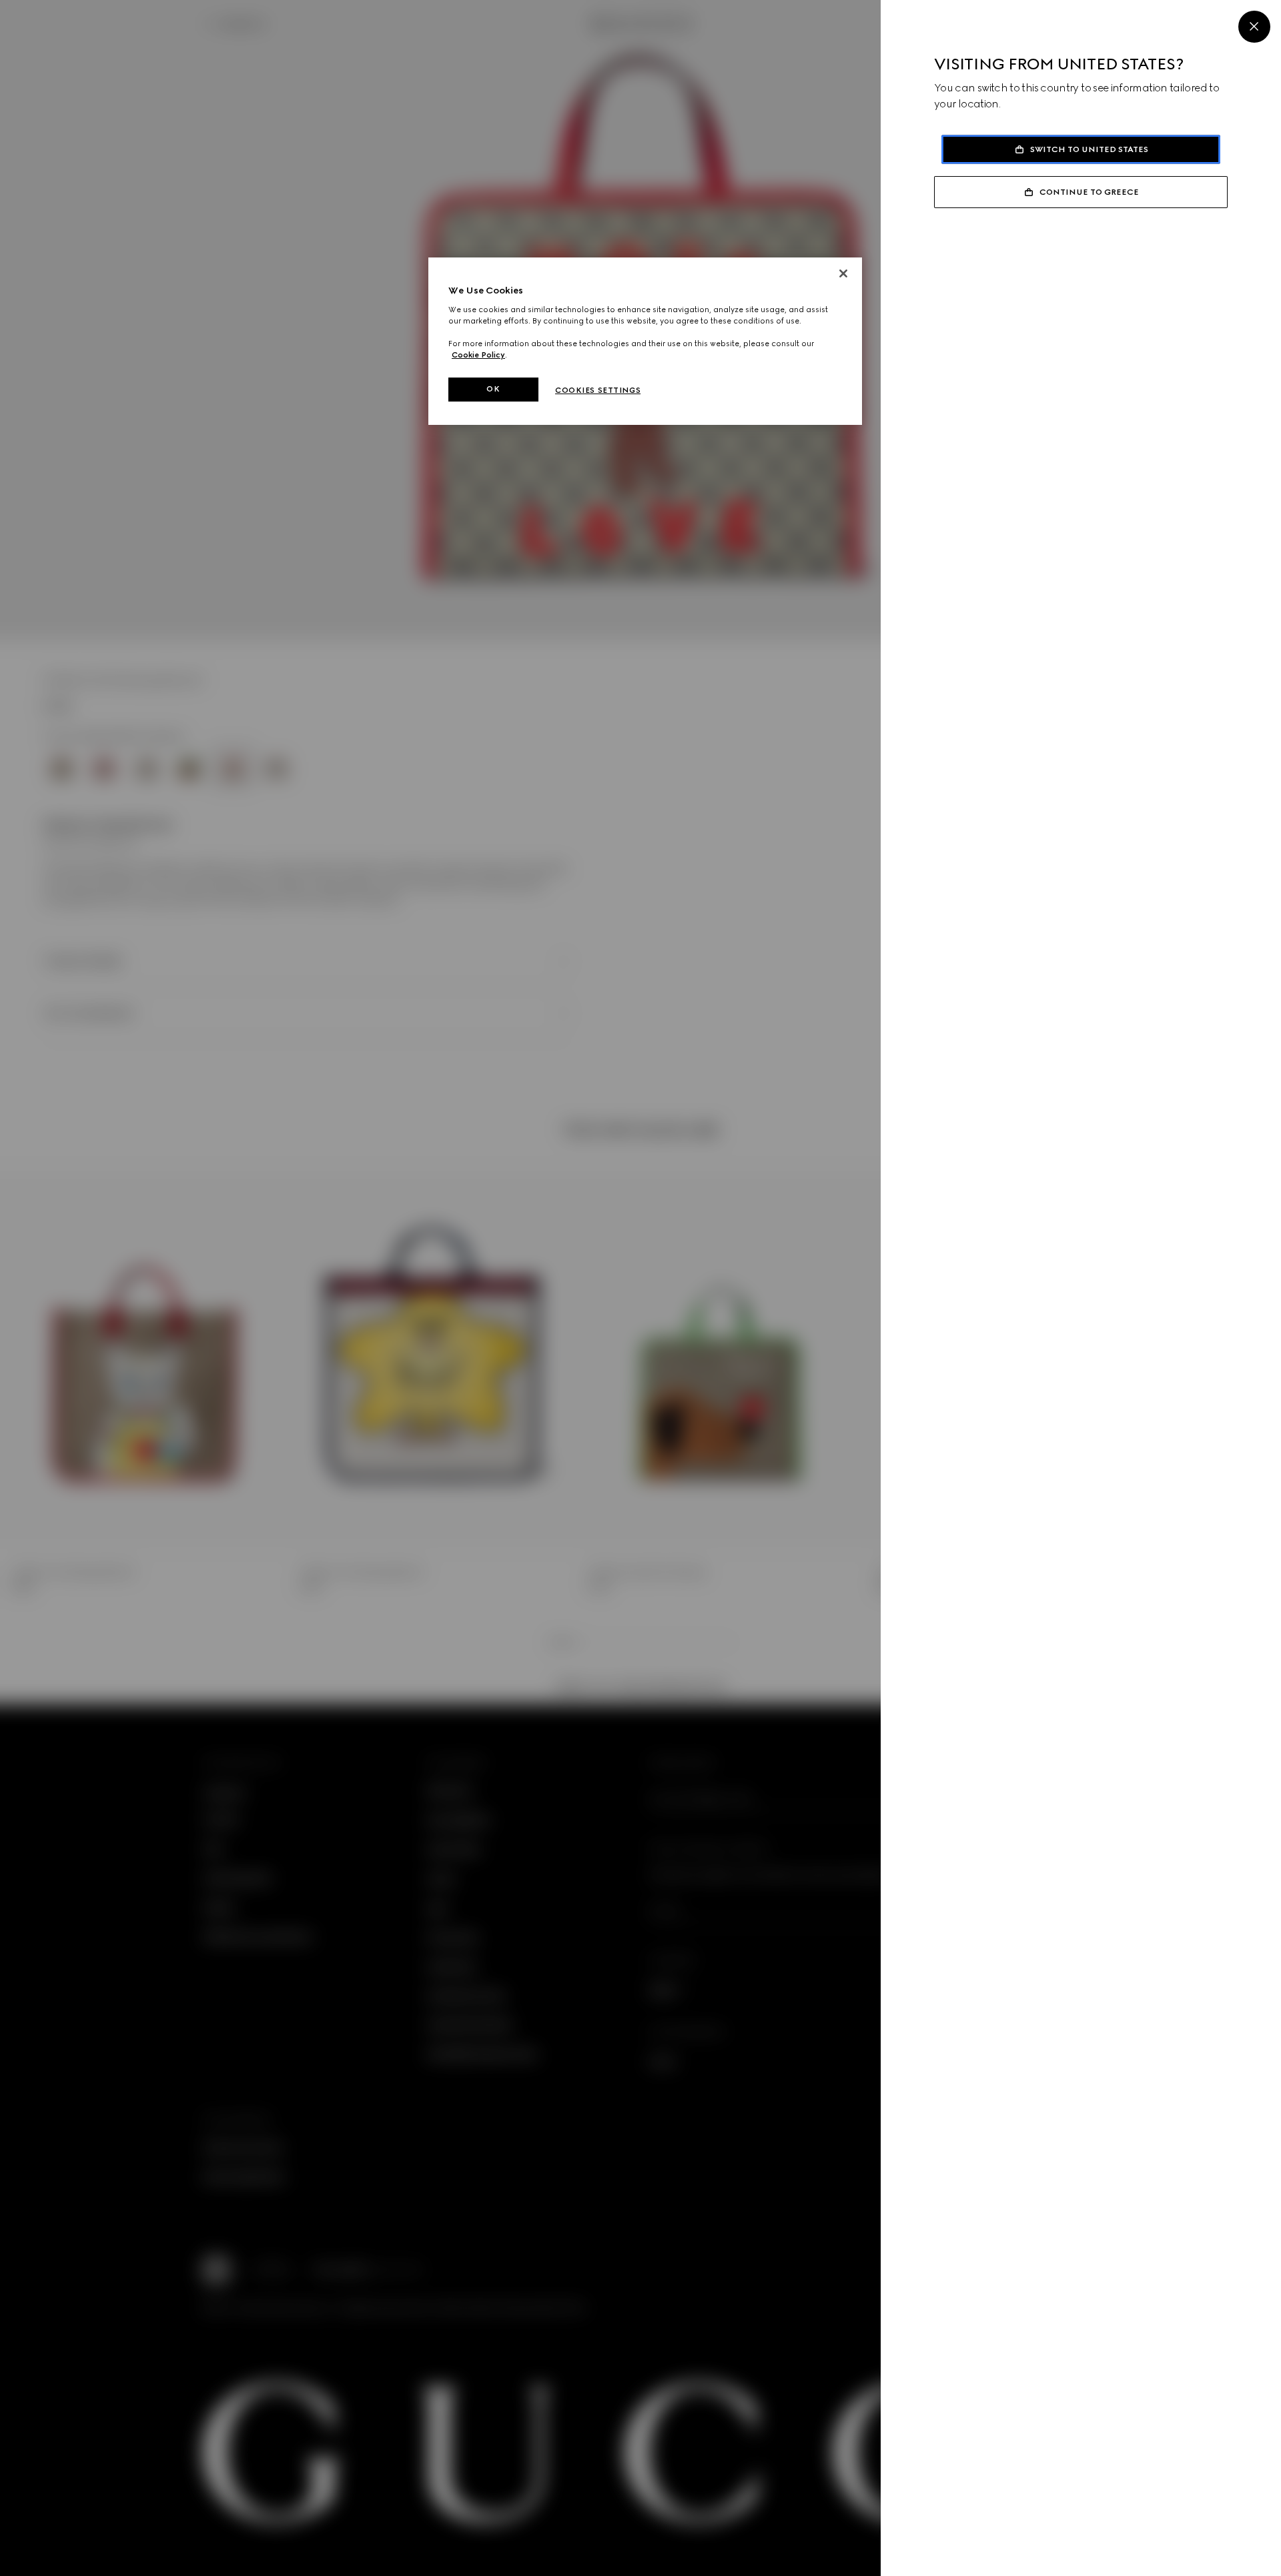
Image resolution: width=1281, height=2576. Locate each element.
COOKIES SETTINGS (598, 390)
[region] (645, 341)
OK (493, 389)
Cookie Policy (478, 355)
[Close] (1254, 27)
